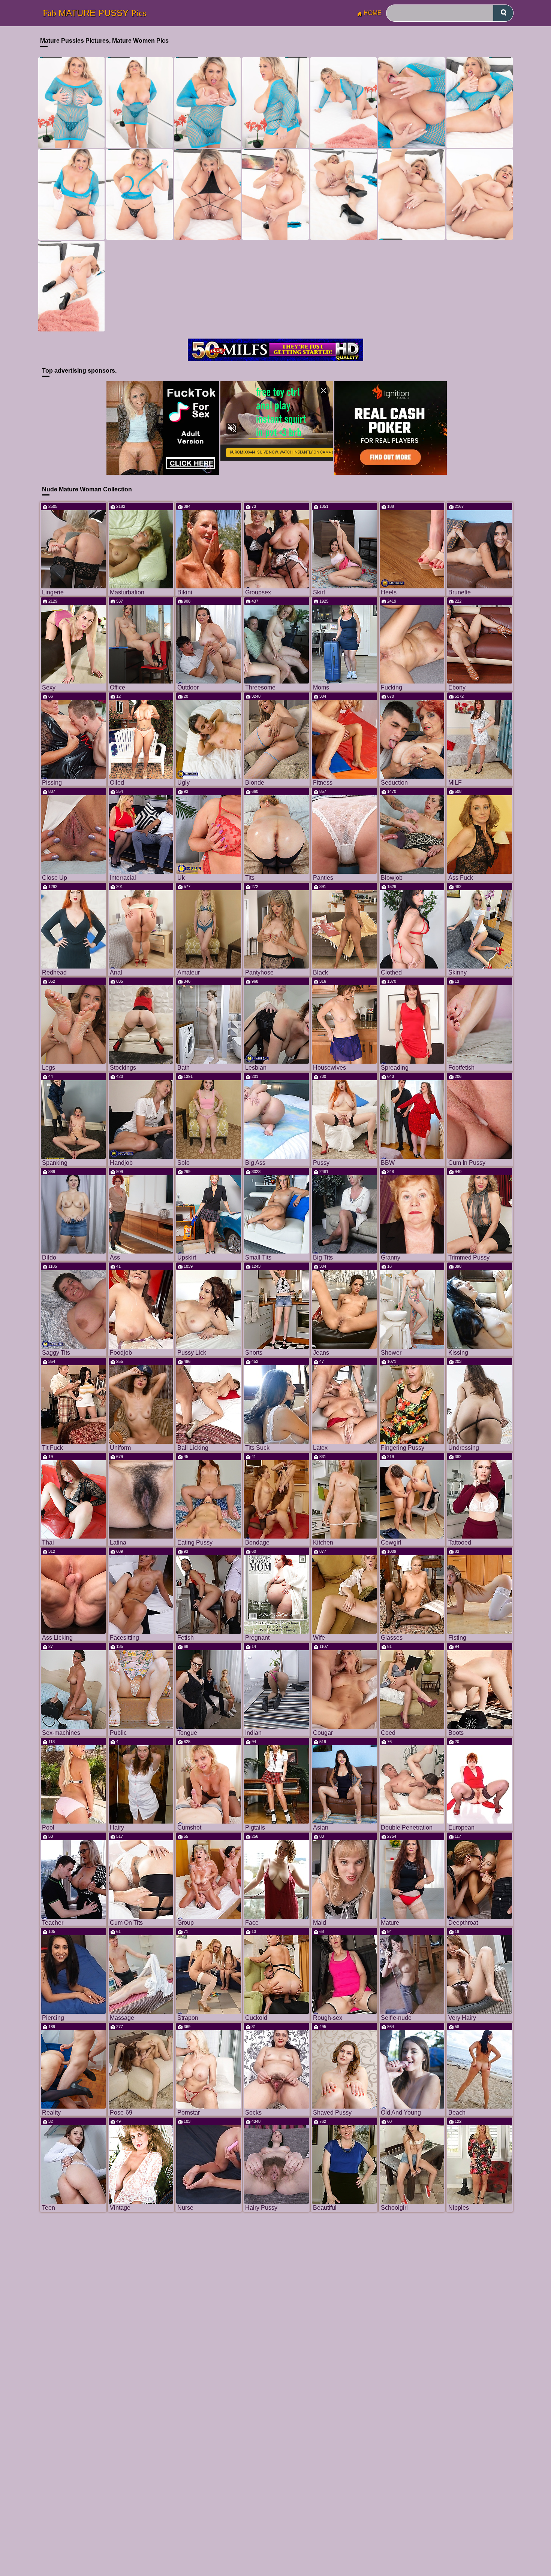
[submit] (503, 13)
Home (373, 13)
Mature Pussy (94, 13)
